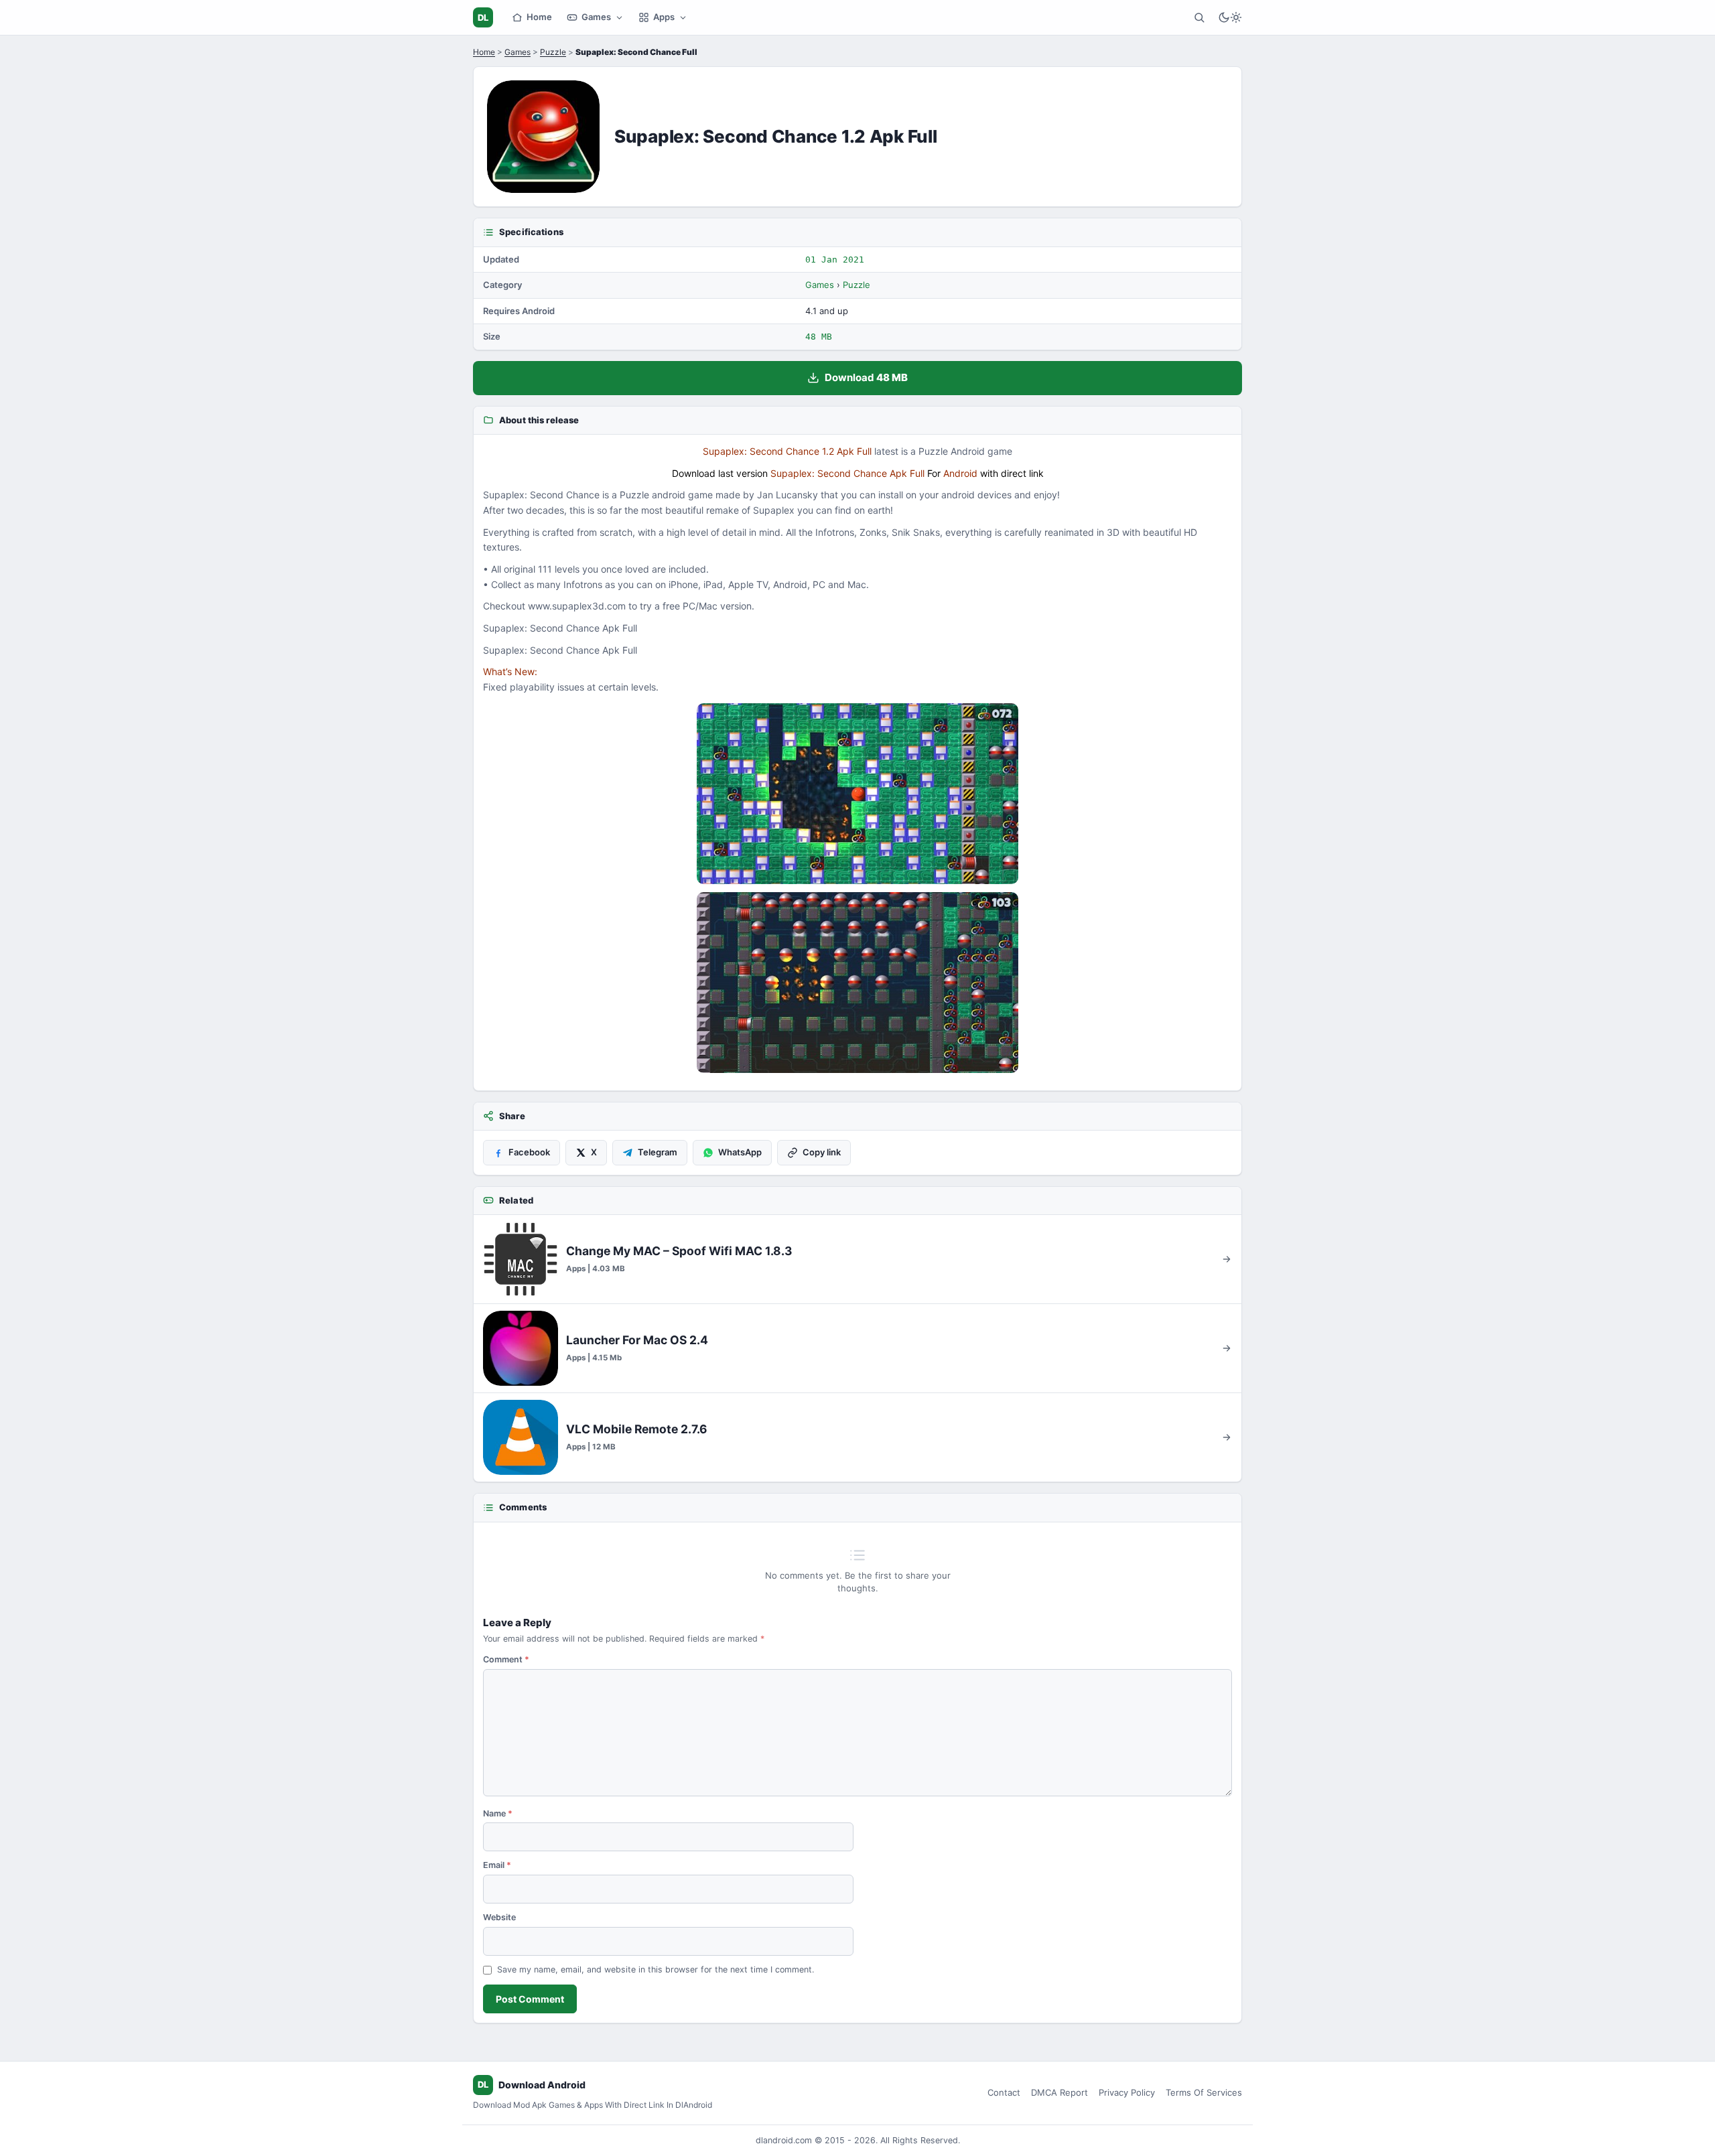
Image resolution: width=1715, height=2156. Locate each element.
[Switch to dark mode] (1230, 17)
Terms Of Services (1204, 2092)
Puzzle (553, 52)
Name (498, 1813)
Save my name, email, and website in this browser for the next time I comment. (656, 1969)
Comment (506, 1659)
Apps (664, 17)
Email (497, 1865)
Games (596, 17)
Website (499, 1917)
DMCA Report (1059, 2092)
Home (539, 17)
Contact (1004, 2092)
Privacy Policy (1127, 2092)
